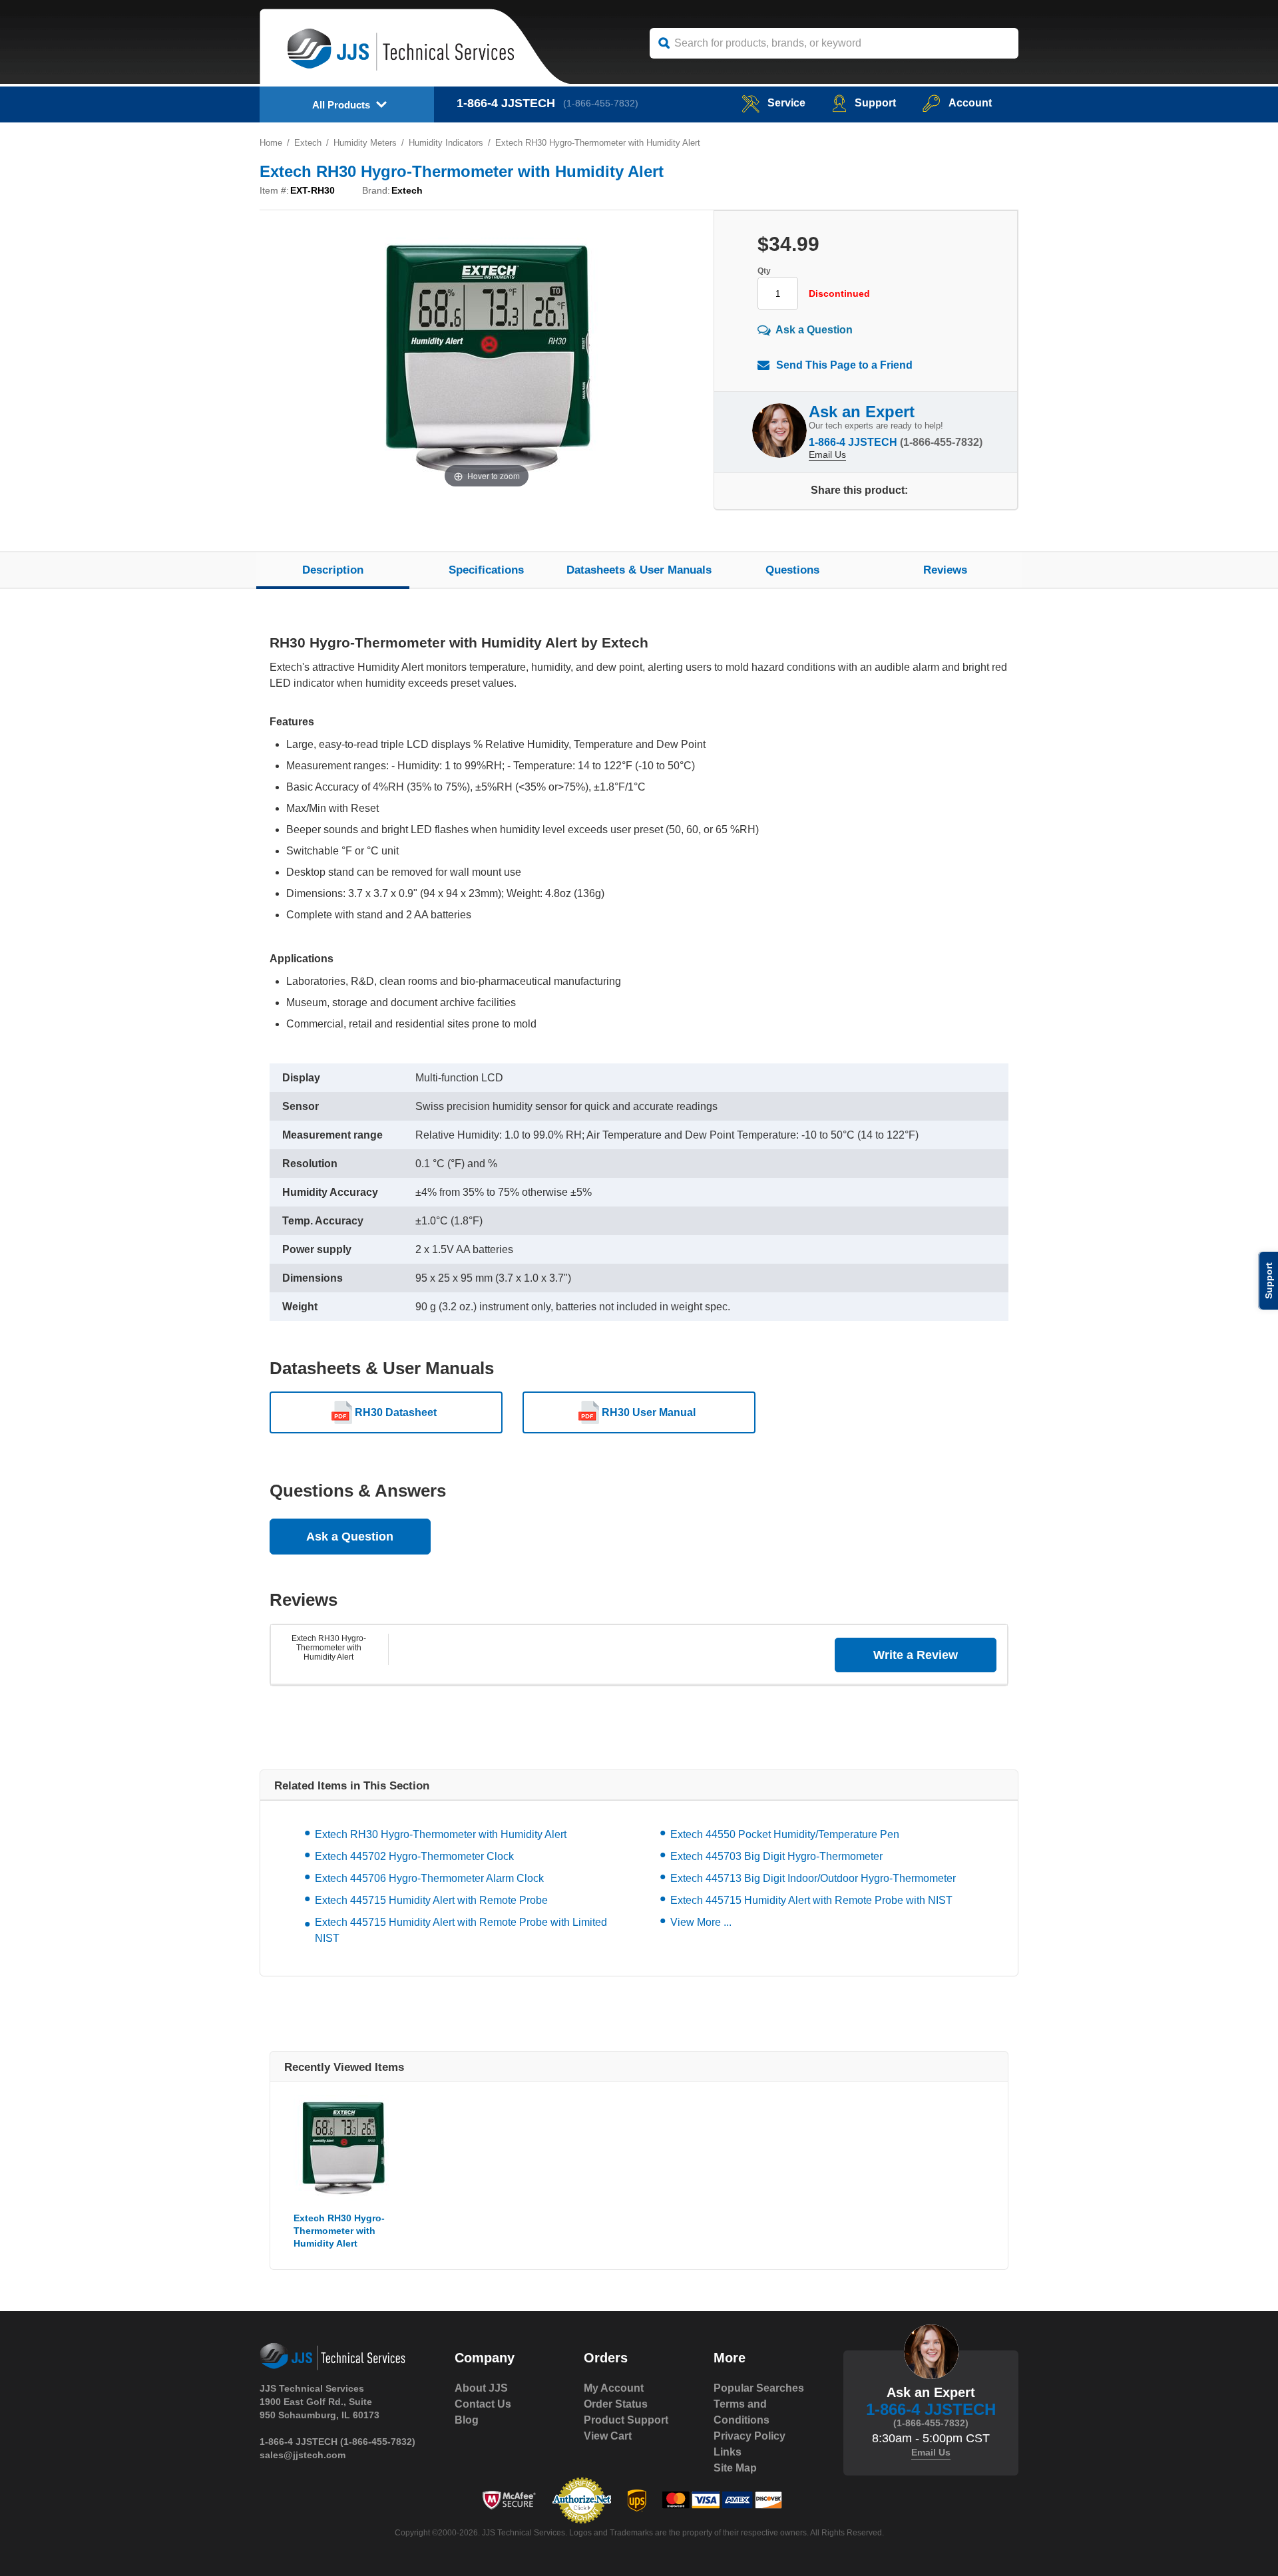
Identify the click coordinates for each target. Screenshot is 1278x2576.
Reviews (945, 570)
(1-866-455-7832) (601, 103)
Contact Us (483, 2404)
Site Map (735, 2468)
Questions (792, 570)
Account (970, 103)
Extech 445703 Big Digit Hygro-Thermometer (776, 1856)
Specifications (486, 570)
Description (333, 570)
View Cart (608, 2436)
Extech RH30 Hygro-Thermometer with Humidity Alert (329, 1648)
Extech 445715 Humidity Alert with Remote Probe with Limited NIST (461, 1930)
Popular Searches (759, 2388)
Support (875, 103)
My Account (614, 2388)
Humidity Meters (365, 143)
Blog (467, 2420)
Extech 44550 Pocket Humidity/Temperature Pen (785, 1834)
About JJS (481, 2388)
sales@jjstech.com (303, 2455)
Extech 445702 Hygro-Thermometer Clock (414, 1856)
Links (728, 2452)
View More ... (701, 1922)
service (786, 103)
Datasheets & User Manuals (639, 570)
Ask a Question (814, 330)
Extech (308, 143)
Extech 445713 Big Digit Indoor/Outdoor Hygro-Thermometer (813, 1878)
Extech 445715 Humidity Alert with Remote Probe (431, 1900)
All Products (341, 105)
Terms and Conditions (742, 2412)
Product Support (626, 2420)
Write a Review (916, 1655)
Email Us (827, 455)
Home (271, 143)
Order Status (616, 2404)
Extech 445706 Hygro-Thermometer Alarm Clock (429, 1878)
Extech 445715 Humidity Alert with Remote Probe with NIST (811, 1900)
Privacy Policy (749, 2436)
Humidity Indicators (446, 143)
